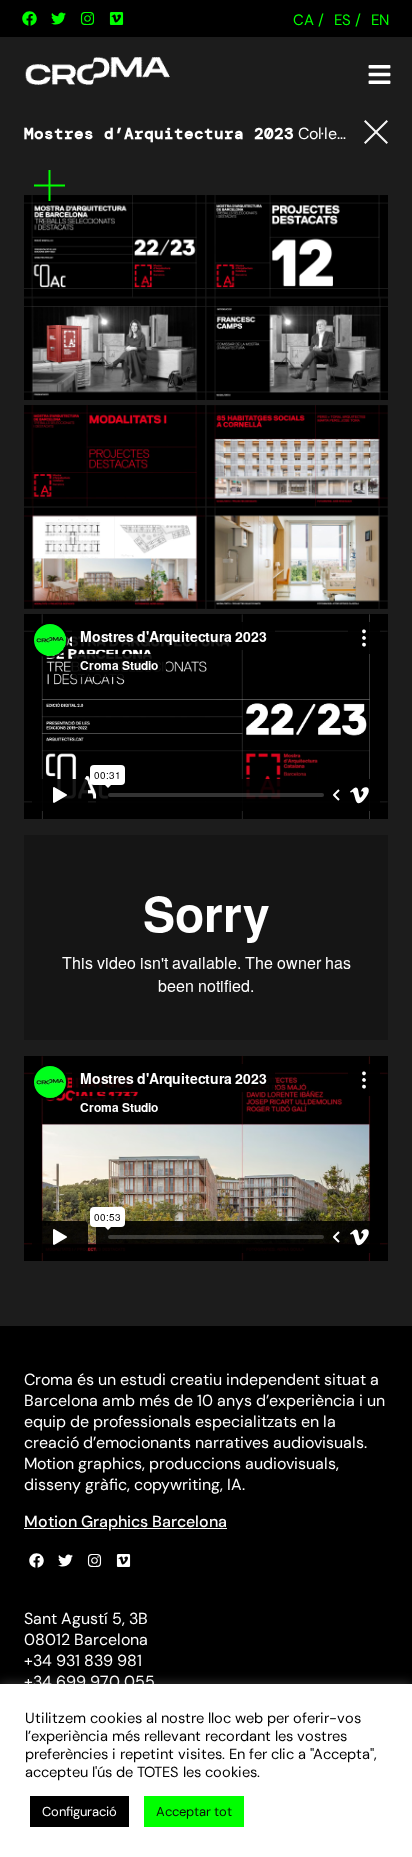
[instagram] (87, 19)
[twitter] (58, 19)
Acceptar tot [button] (194, 1811)
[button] (380, 75)
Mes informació (49, 185)
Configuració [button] (79, 1811)
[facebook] (29, 19)
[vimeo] (116, 19)
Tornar (376, 132)
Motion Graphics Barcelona (125, 1521)
